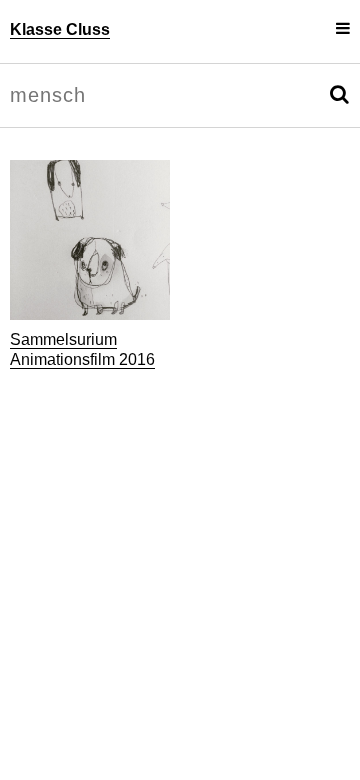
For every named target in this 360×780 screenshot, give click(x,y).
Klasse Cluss (60, 29)
